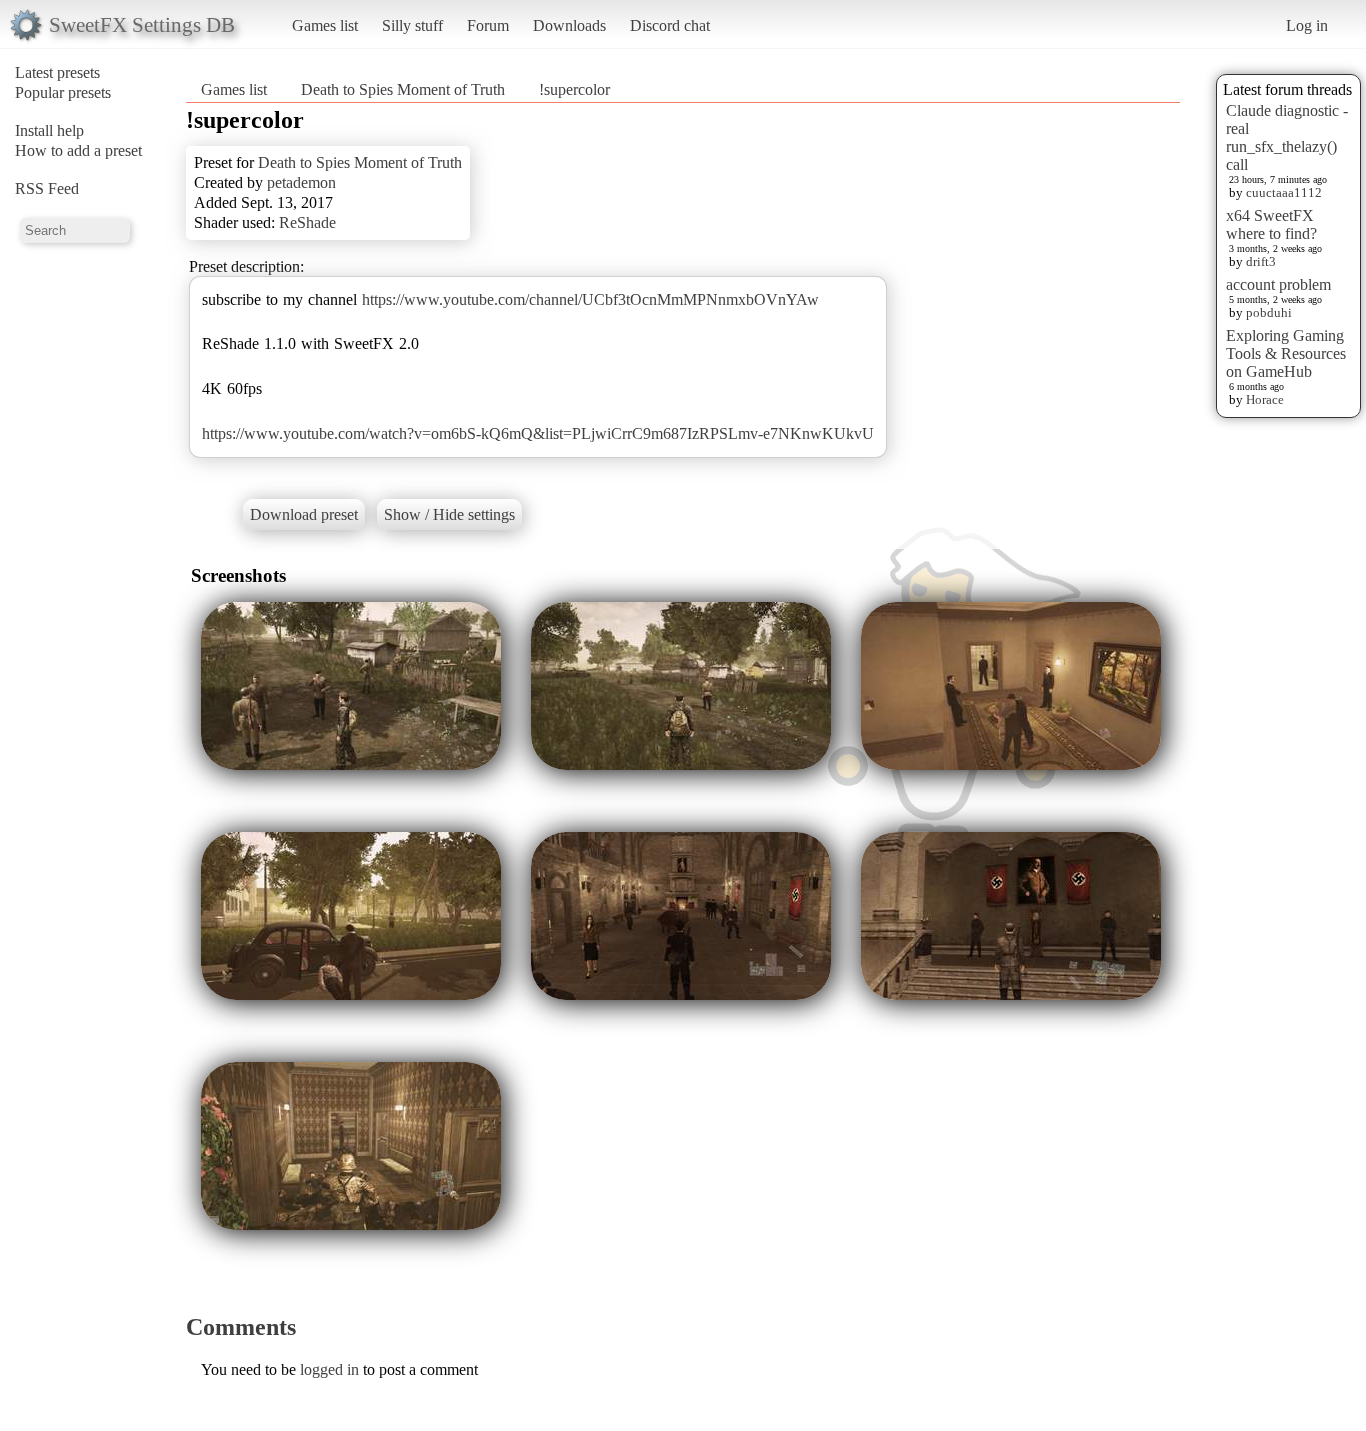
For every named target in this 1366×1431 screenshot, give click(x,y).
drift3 (1261, 261)
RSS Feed (47, 188)
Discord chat (670, 25)
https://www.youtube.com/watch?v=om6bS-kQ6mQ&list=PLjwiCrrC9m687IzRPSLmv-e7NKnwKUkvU (538, 433)
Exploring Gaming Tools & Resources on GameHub (1286, 353)
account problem (1278, 284)
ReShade (307, 222)
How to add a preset (78, 150)
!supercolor (574, 89)
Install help (49, 130)
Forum (488, 25)
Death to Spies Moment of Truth (405, 89)
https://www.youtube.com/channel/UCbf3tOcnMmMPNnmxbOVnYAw (590, 299)
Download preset (304, 514)
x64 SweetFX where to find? (1271, 224)
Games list (325, 25)
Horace (1265, 399)
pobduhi (1269, 312)
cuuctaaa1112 (1284, 192)
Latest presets (57, 72)
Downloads (569, 25)
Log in (1307, 25)
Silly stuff (412, 25)
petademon (301, 182)
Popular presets (63, 92)
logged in (329, 1369)
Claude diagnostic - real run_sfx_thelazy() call (1287, 137)
